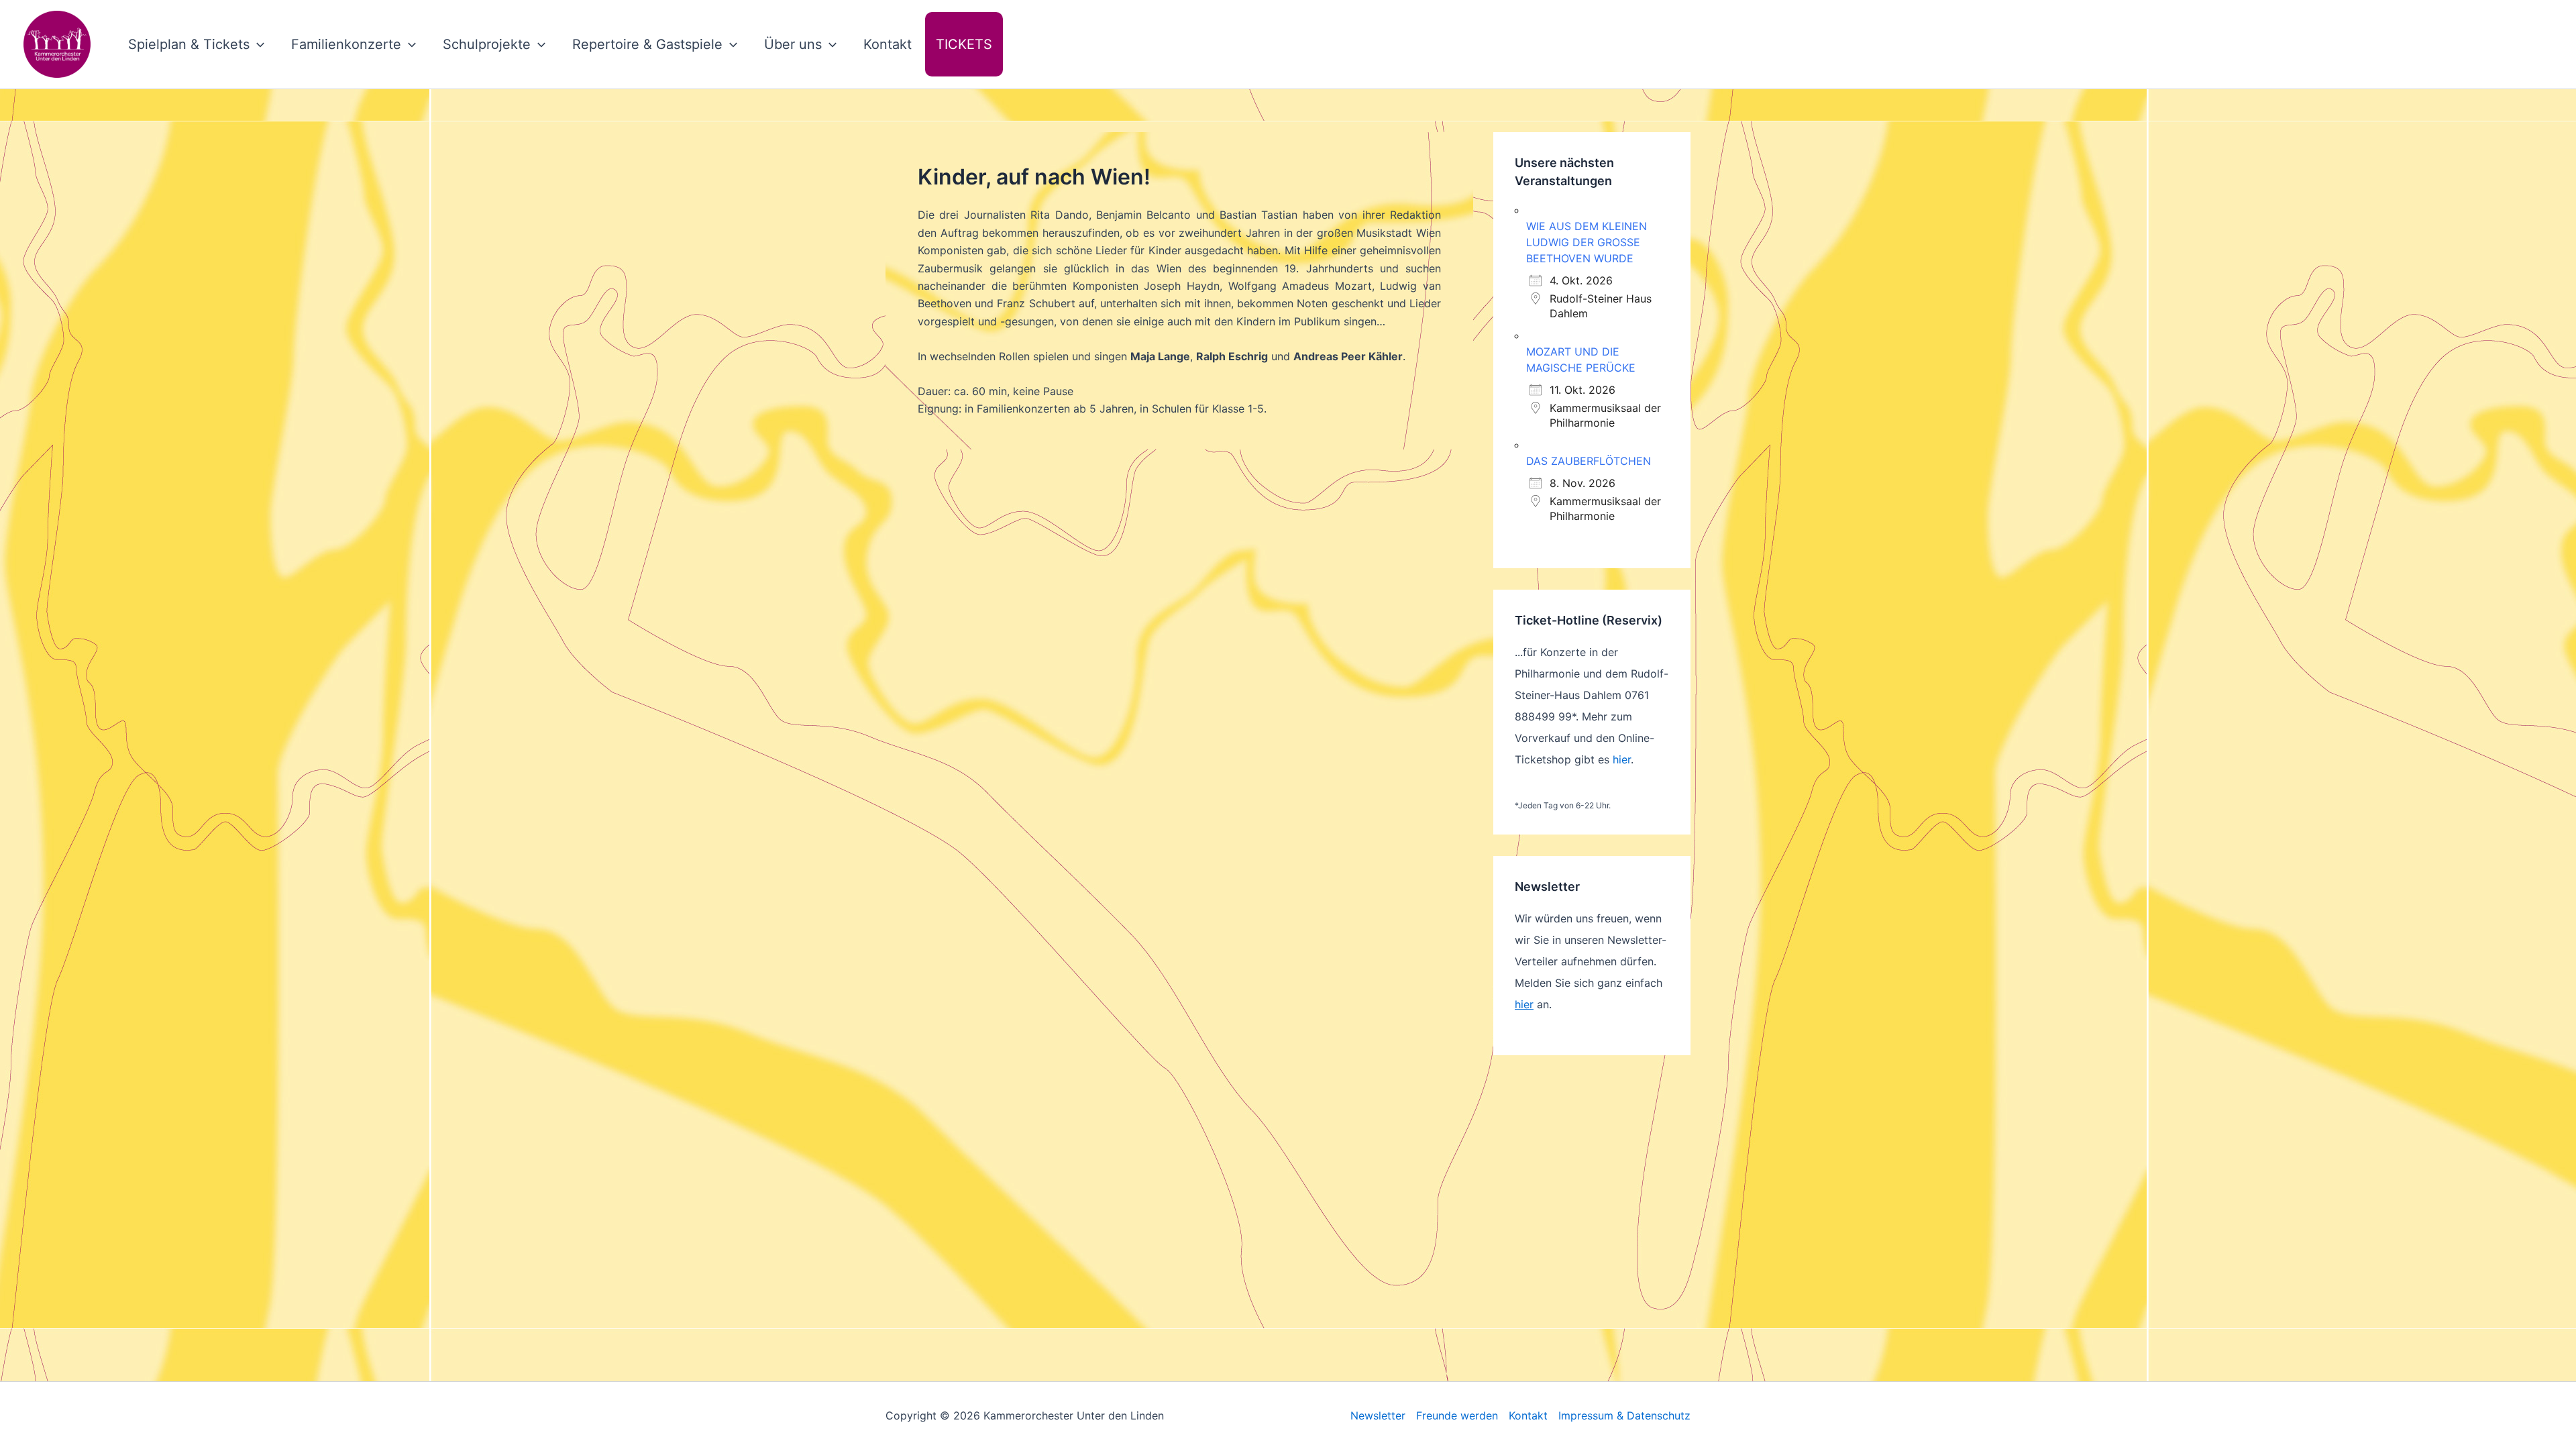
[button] (257, 44)
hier (1622, 759)
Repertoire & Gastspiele (647, 44)
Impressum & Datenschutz (1624, 1415)
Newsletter (1378, 1415)
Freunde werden (1457, 1415)
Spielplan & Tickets (189, 44)
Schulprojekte (487, 44)
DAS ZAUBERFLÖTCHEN (1589, 461)
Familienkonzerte (346, 44)
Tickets (964, 44)
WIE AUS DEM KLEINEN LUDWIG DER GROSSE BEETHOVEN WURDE (1587, 242)
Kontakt (888, 44)
